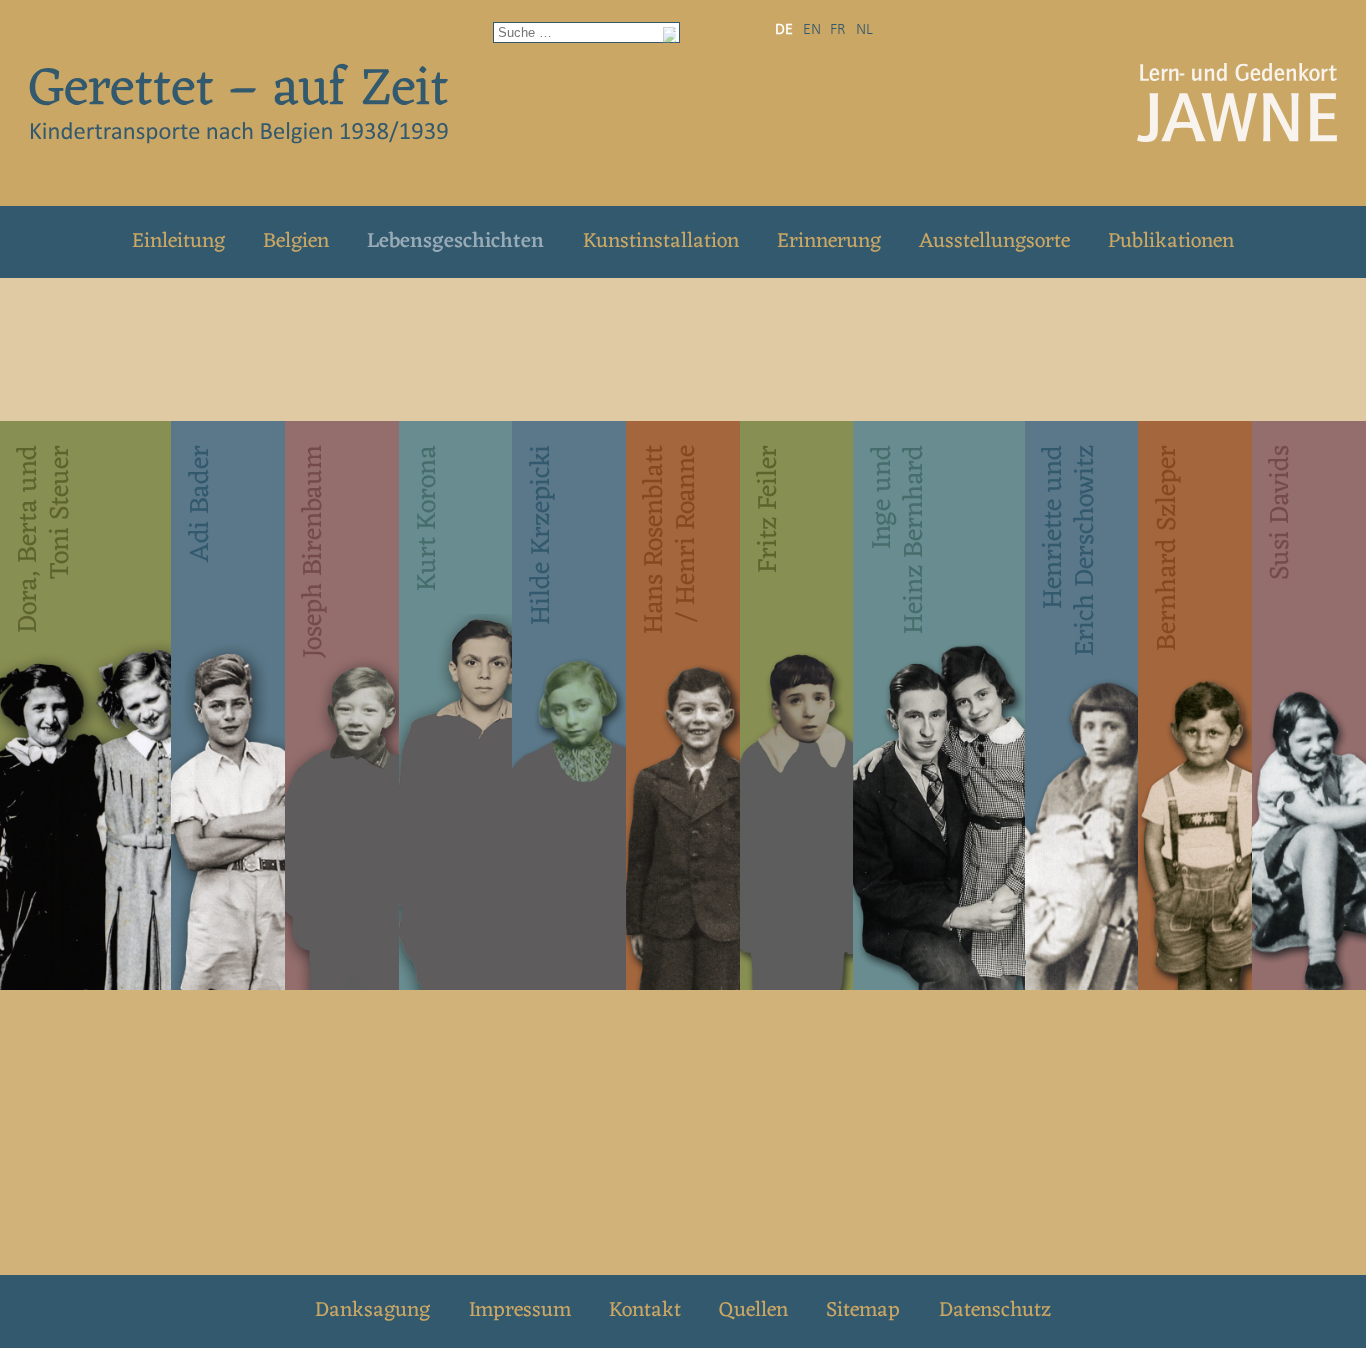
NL (864, 30)
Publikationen (1171, 241)
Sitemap (863, 1310)
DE (784, 30)
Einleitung (178, 241)
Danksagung (372, 1310)
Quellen (753, 1310)
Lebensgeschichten (455, 241)
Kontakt (645, 1310)
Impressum (520, 1310)
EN (812, 30)
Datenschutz (995, 1310)
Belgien (296, 241)
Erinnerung (829, 241)
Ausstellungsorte (994, 241)
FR (838, 30)
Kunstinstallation (661, 241)
